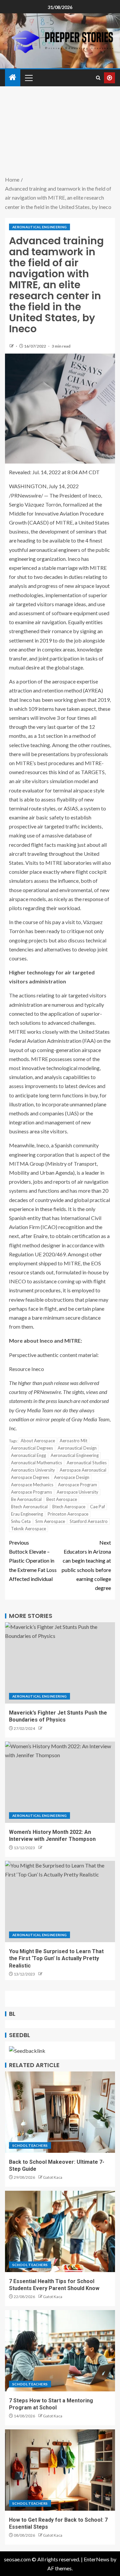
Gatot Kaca (53, 2177)
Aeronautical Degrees (32, 1448)
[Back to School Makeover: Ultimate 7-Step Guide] (60, 2112)
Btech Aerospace (69, 1507)
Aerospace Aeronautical (83, 1470)
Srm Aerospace (50, 1521)
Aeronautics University (33, 1470)
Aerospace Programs (31, 1492)
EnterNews (96, 2559)
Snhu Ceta (21, 1521)
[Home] (13, 77)
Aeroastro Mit (73, 1441)
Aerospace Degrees (30, 1477)
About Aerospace (38, 1441)
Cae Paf (97, 1507)
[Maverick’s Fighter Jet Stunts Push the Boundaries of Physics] (60, 1663)
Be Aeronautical (26, 1499)
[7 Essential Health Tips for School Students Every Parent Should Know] (60, 2231)
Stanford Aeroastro (89, 1521)
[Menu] (28, 78)
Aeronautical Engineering (39, 227)
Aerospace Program (77, 1485)
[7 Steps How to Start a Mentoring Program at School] (60, 2351)
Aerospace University (77, 1492)
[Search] (98, 78)
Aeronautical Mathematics (36, 1463)
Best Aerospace (62, 1499)
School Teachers (30, 2145)
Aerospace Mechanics (32, 1485)
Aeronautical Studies (87, 1463)
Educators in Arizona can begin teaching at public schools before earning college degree (86, 1565)
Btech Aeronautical (29, 1507)
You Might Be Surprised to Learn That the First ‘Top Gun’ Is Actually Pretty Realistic (56, 1958)
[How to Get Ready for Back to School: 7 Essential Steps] (60, 2470)
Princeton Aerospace (68, 1514)
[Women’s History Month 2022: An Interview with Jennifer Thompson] (60, 1782)
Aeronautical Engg (28, 1455)
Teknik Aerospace (28, 1529)
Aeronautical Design (77, 1448)
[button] (28, 78)
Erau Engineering (27, 1514)
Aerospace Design (72, 1477)
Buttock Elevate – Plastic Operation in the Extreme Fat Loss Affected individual (33, 1561)
